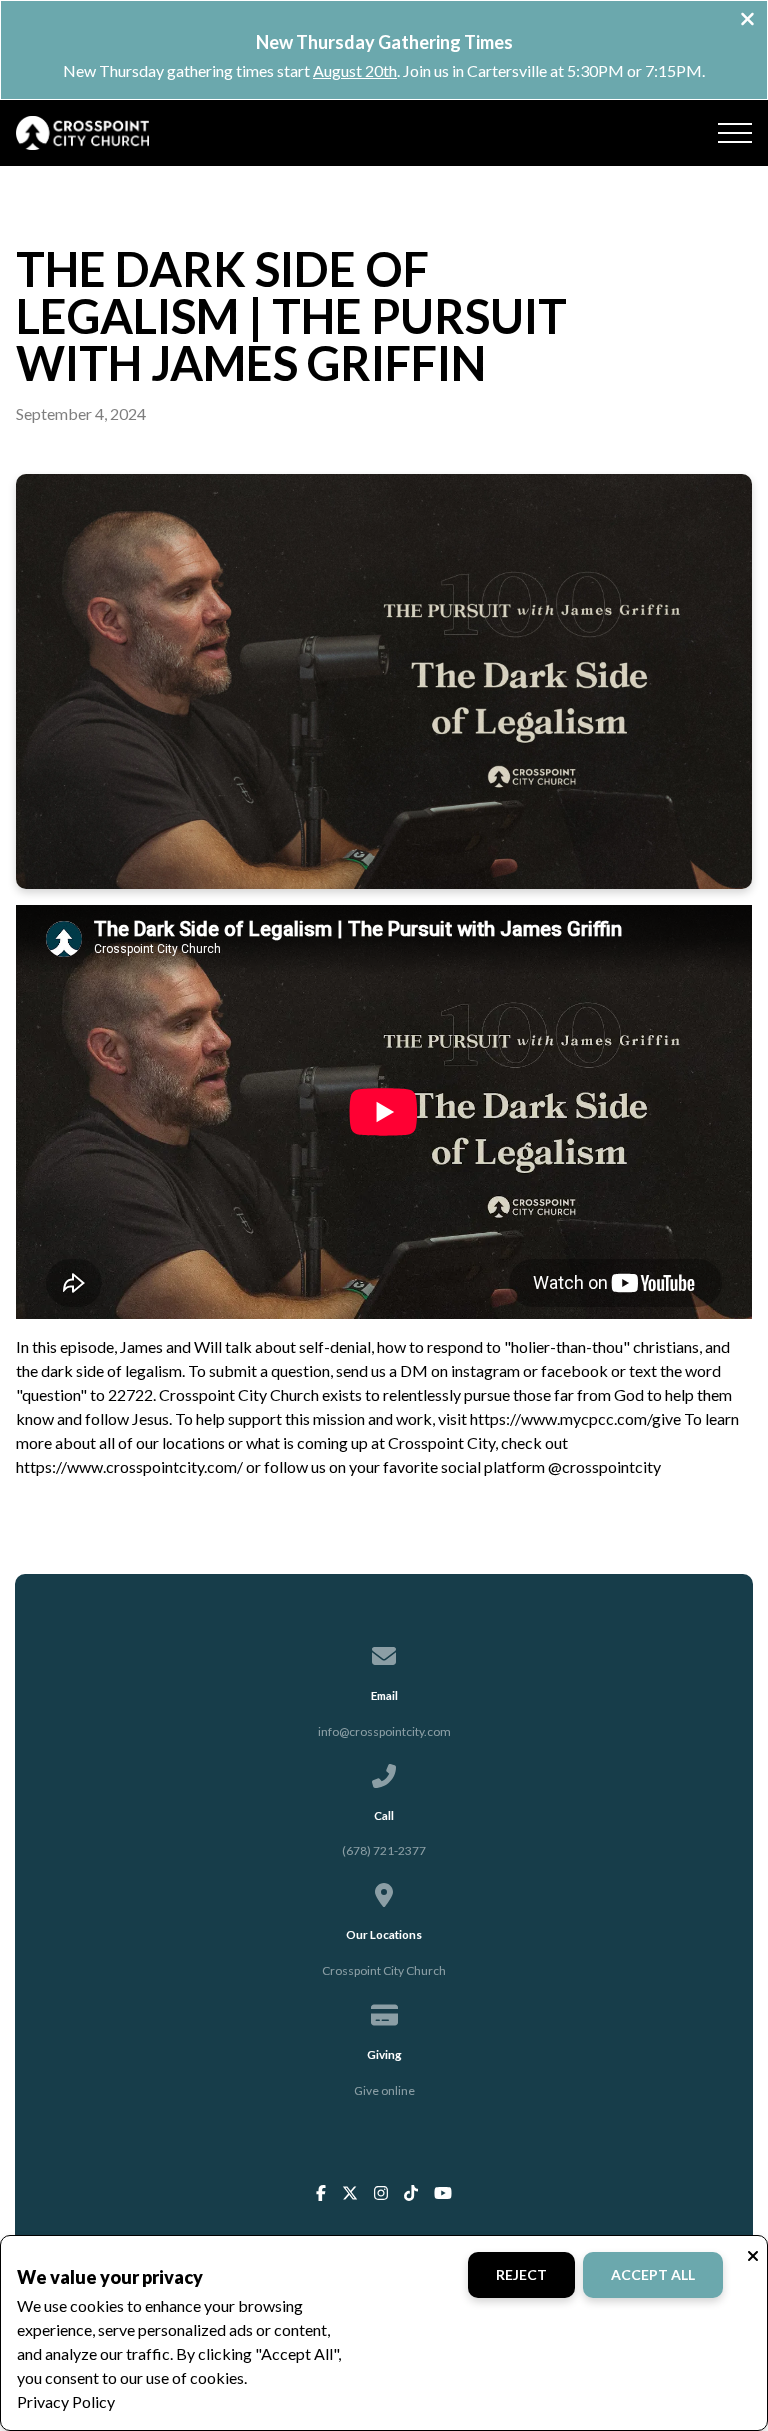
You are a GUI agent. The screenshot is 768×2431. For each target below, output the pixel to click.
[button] (735, 133)
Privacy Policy (66, 2401)
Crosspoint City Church (384, 1970)
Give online (384, 2090)
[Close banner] (747, 21)
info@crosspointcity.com (384, 1731)
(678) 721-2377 (384, 1850)
